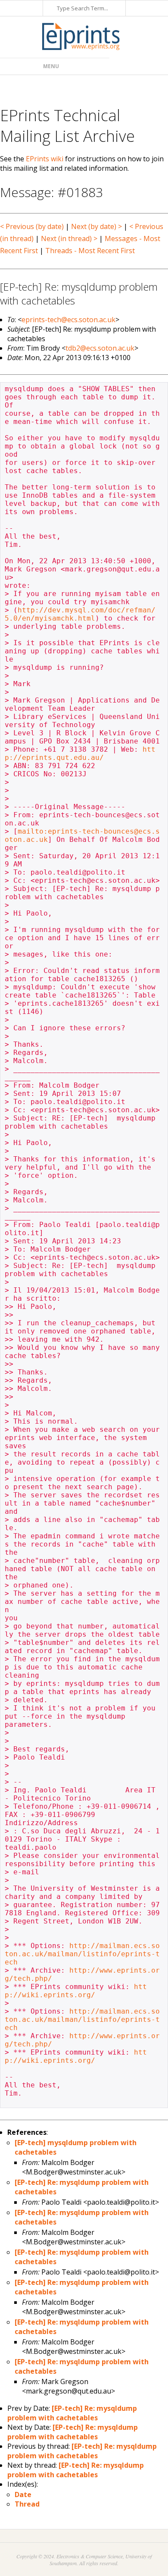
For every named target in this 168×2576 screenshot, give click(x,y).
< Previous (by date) (32, 226)
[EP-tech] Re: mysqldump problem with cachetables (72, 2413)
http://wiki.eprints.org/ (76, 1991)
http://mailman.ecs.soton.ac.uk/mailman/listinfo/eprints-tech (82, 1954)
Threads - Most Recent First (90, 251)
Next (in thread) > (69, 238)
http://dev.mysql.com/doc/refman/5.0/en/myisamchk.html (80, 614)
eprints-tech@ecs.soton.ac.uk (68, 320)
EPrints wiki (45, 159)
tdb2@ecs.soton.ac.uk (100, 348)
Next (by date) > (96, 226)
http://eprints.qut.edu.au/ (80, 753)
